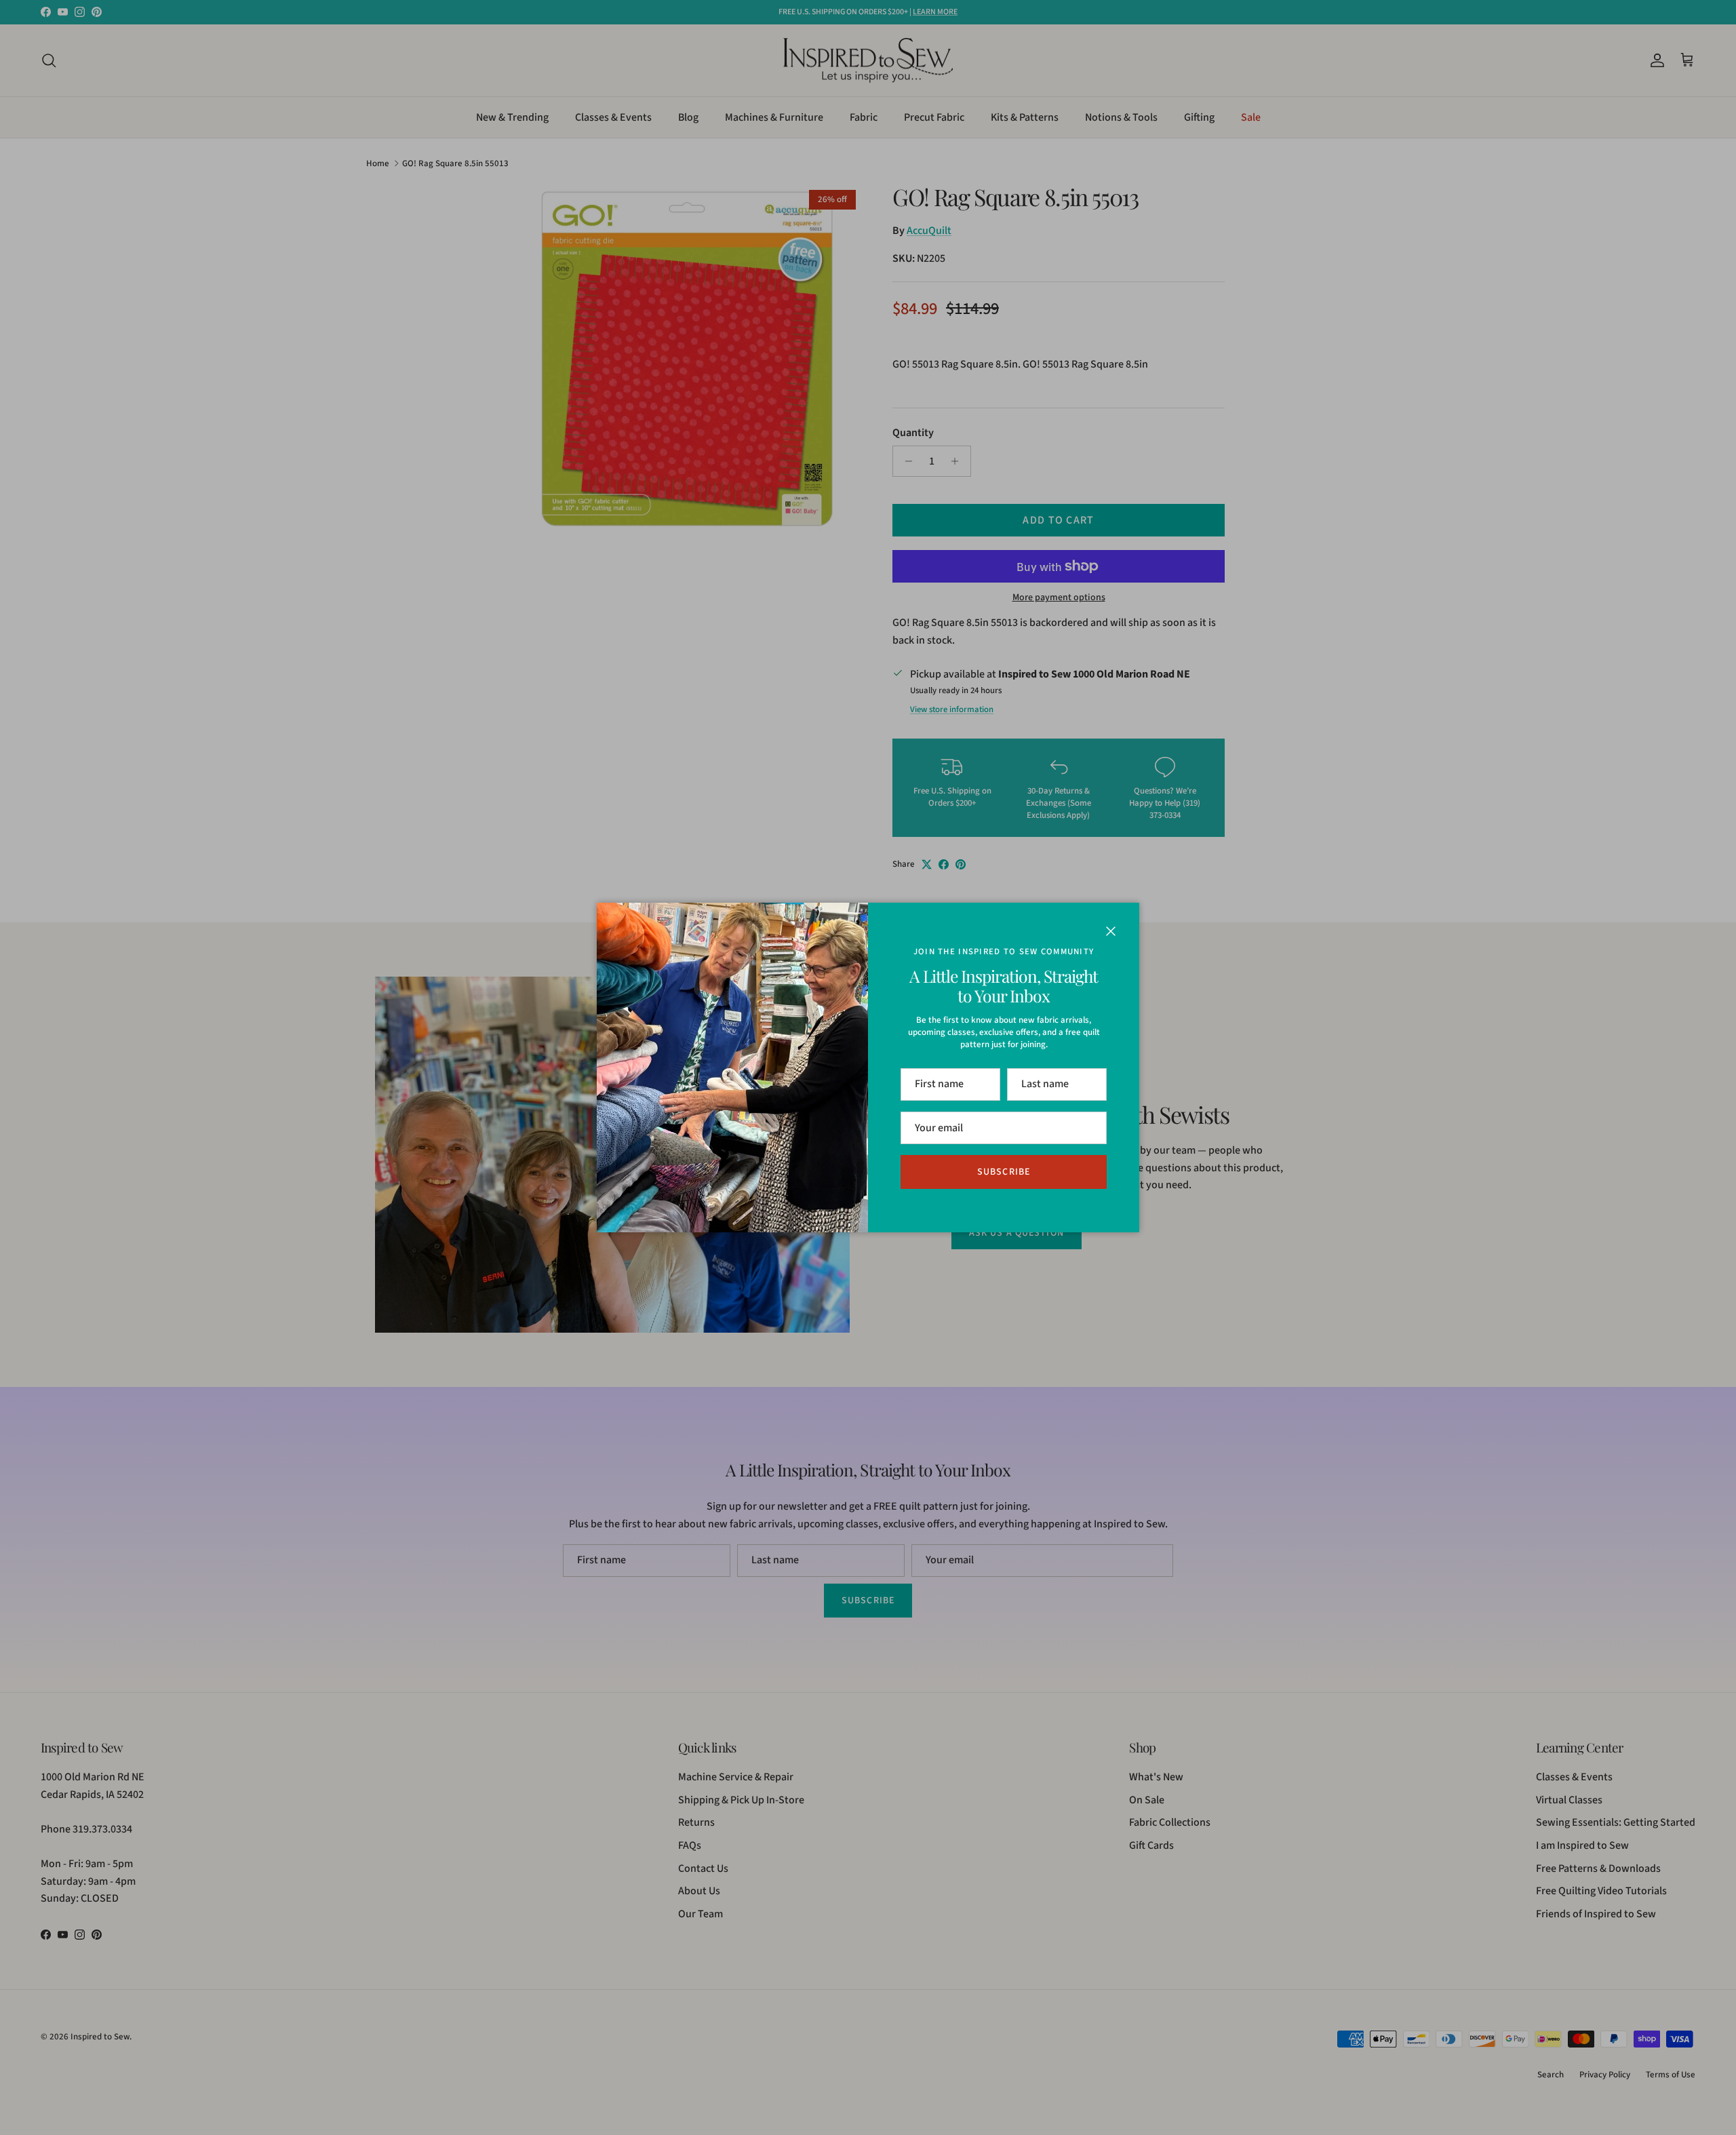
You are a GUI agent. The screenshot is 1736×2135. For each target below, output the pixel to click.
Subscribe (1004, 1172)
